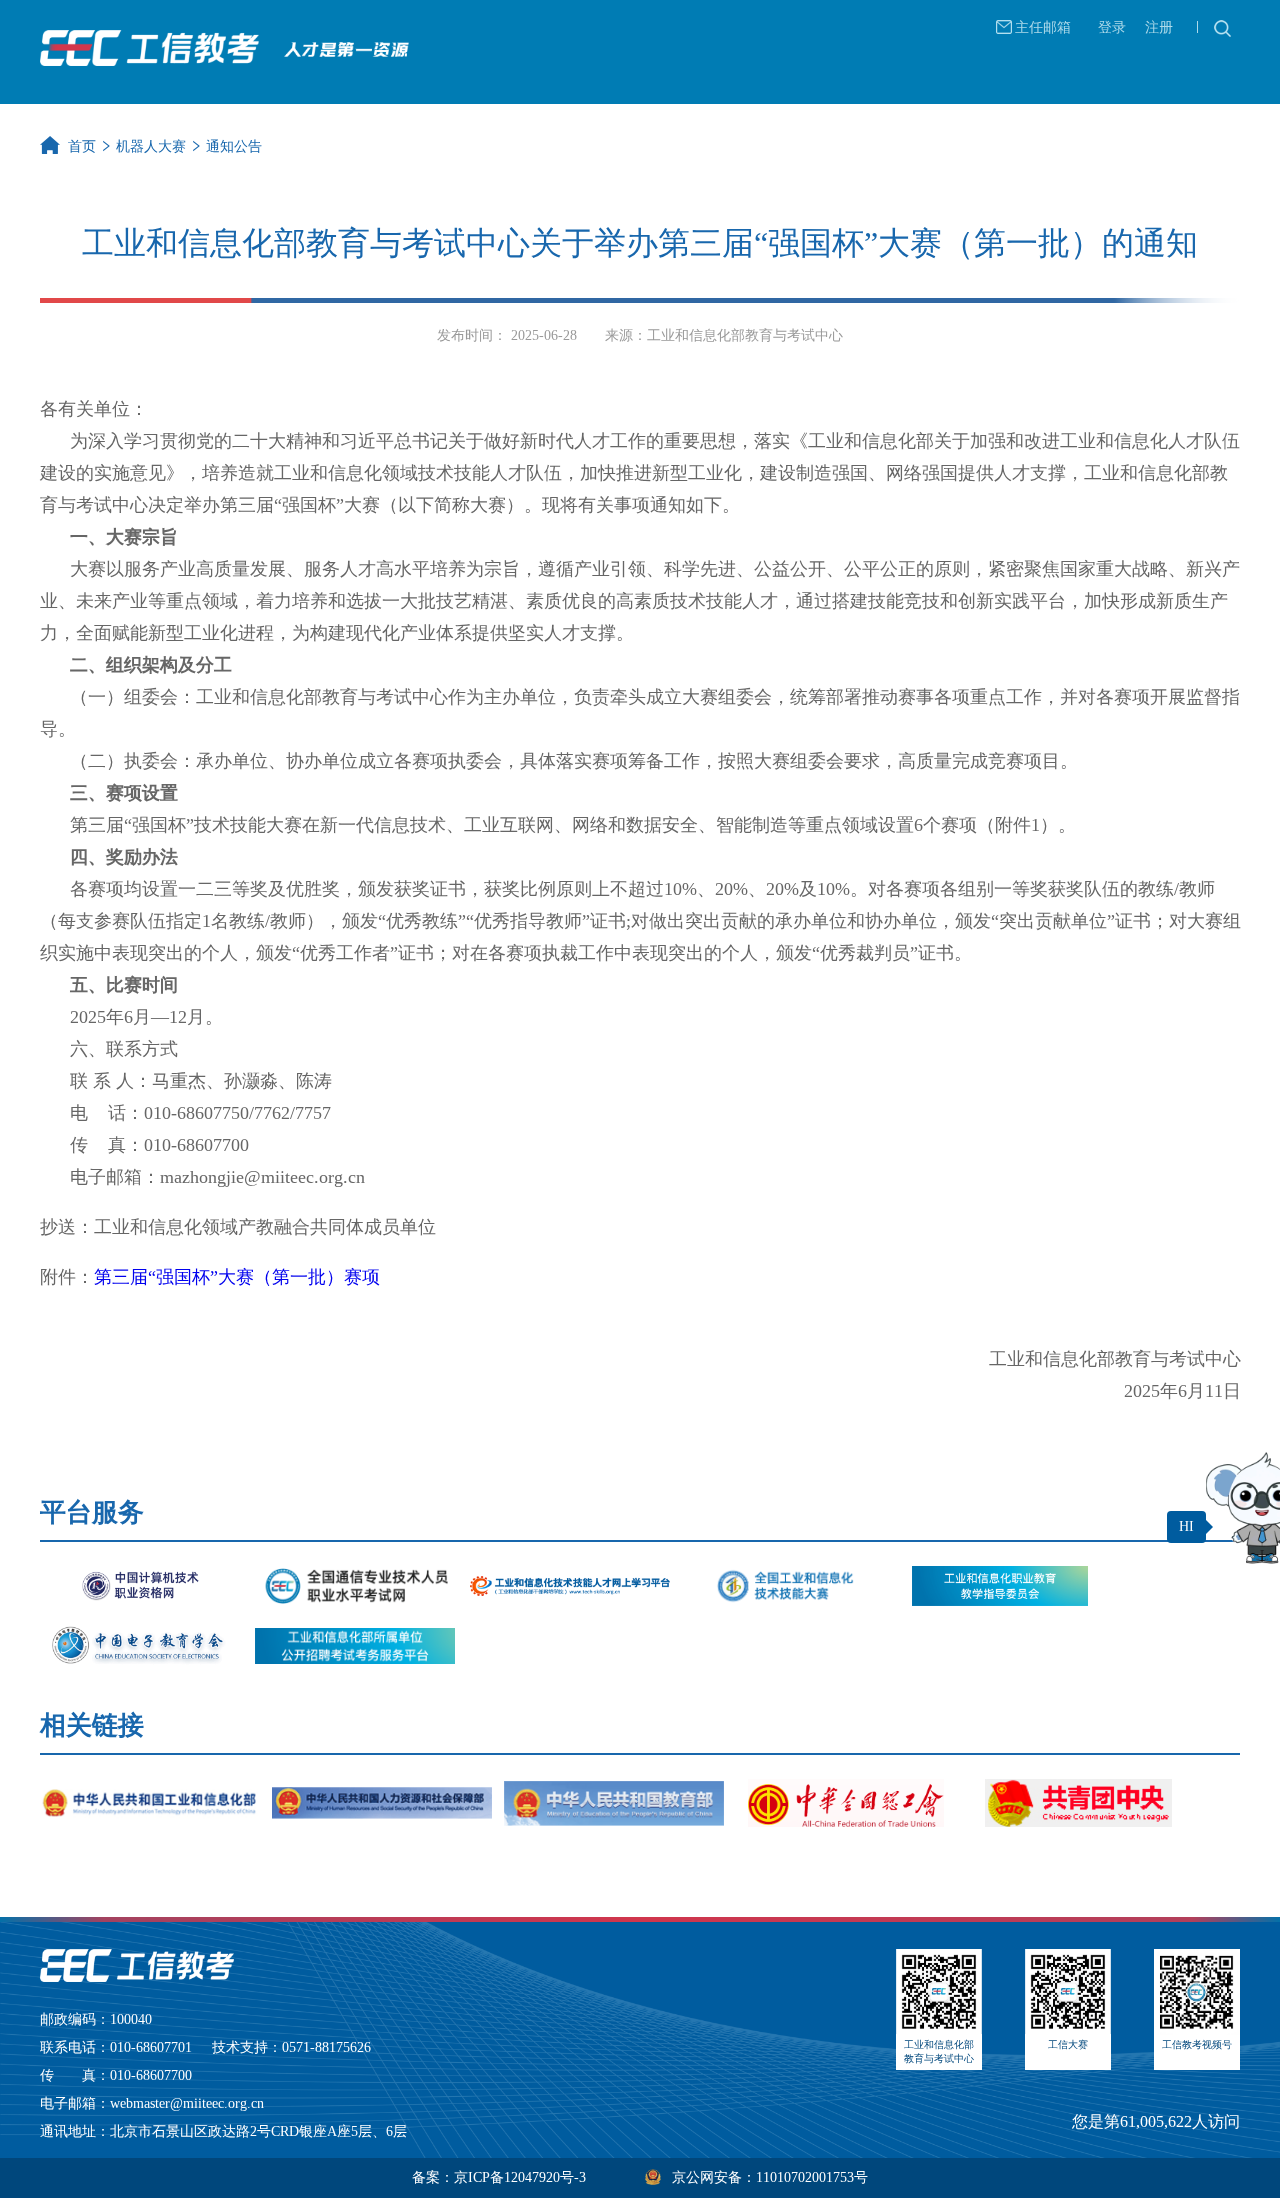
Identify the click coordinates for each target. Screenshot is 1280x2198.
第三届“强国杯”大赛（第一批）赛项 (237, 1277)
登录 (1112, 27)
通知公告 (234, 146)
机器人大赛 (151, 146)
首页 (82, 146)
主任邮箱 (1043, 27)
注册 (1159, 27)
